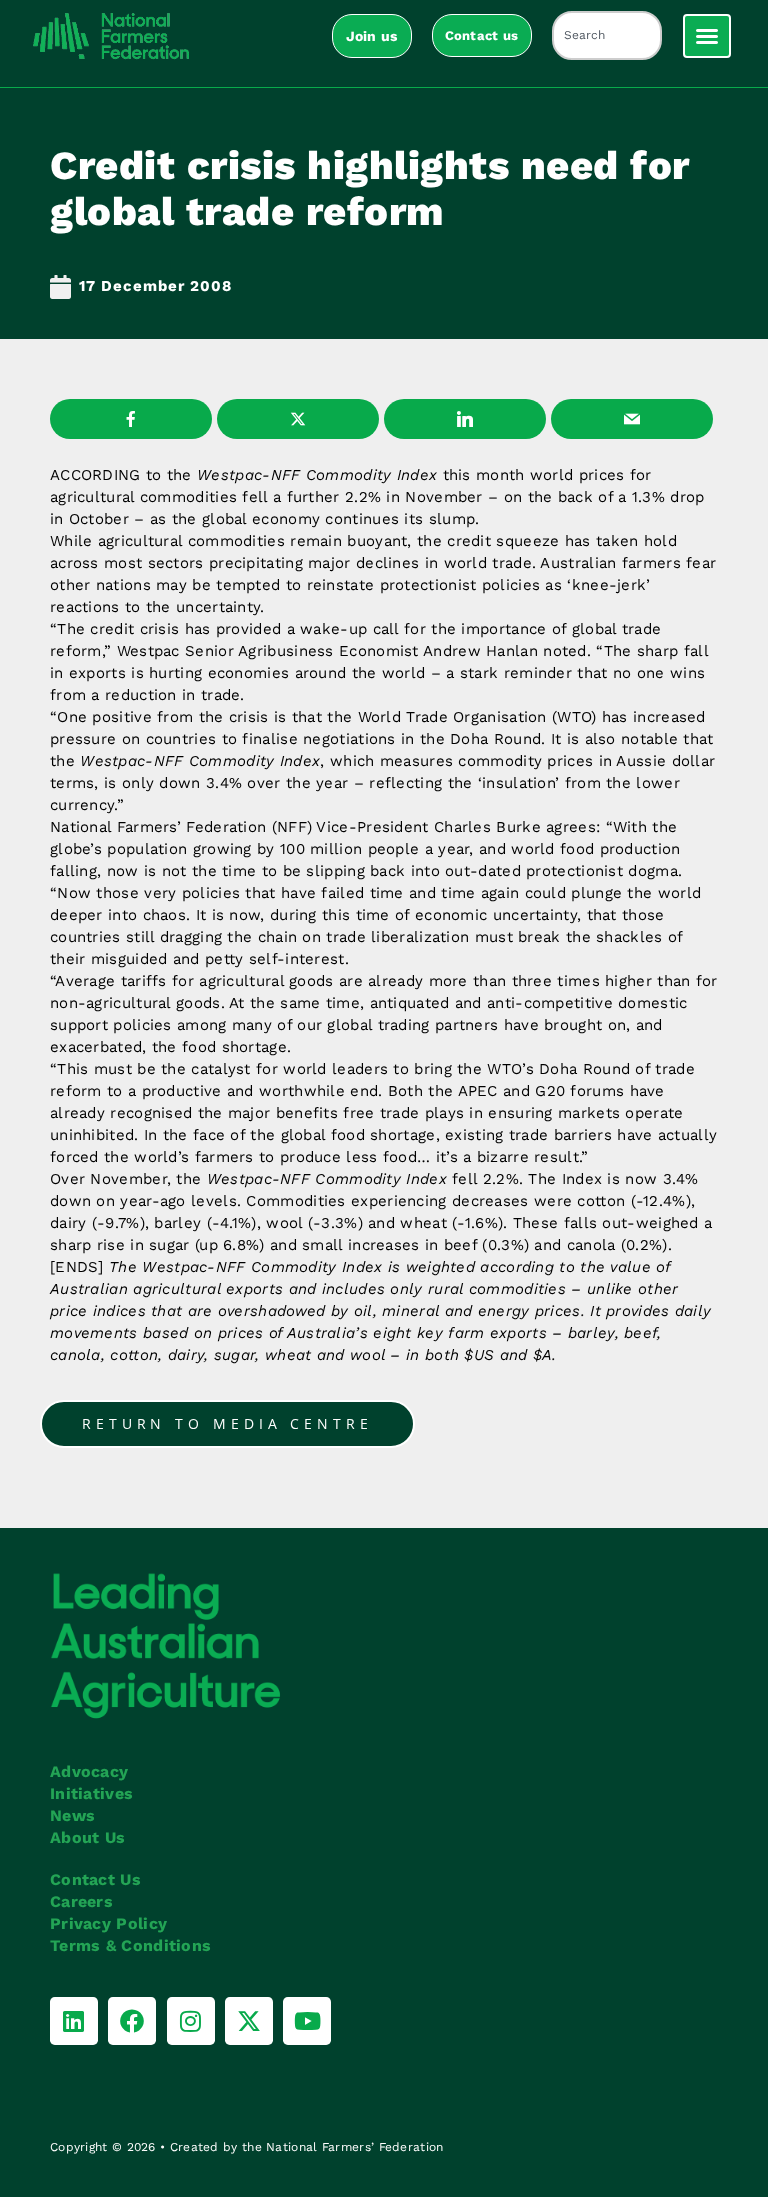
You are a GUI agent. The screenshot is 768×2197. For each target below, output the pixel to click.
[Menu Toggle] (707, 36)
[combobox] (607, 35)
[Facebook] (132, 2021)
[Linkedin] (74, 2021)
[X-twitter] (249, 2021)
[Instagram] (191, 2021)
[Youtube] (307, 2021)
